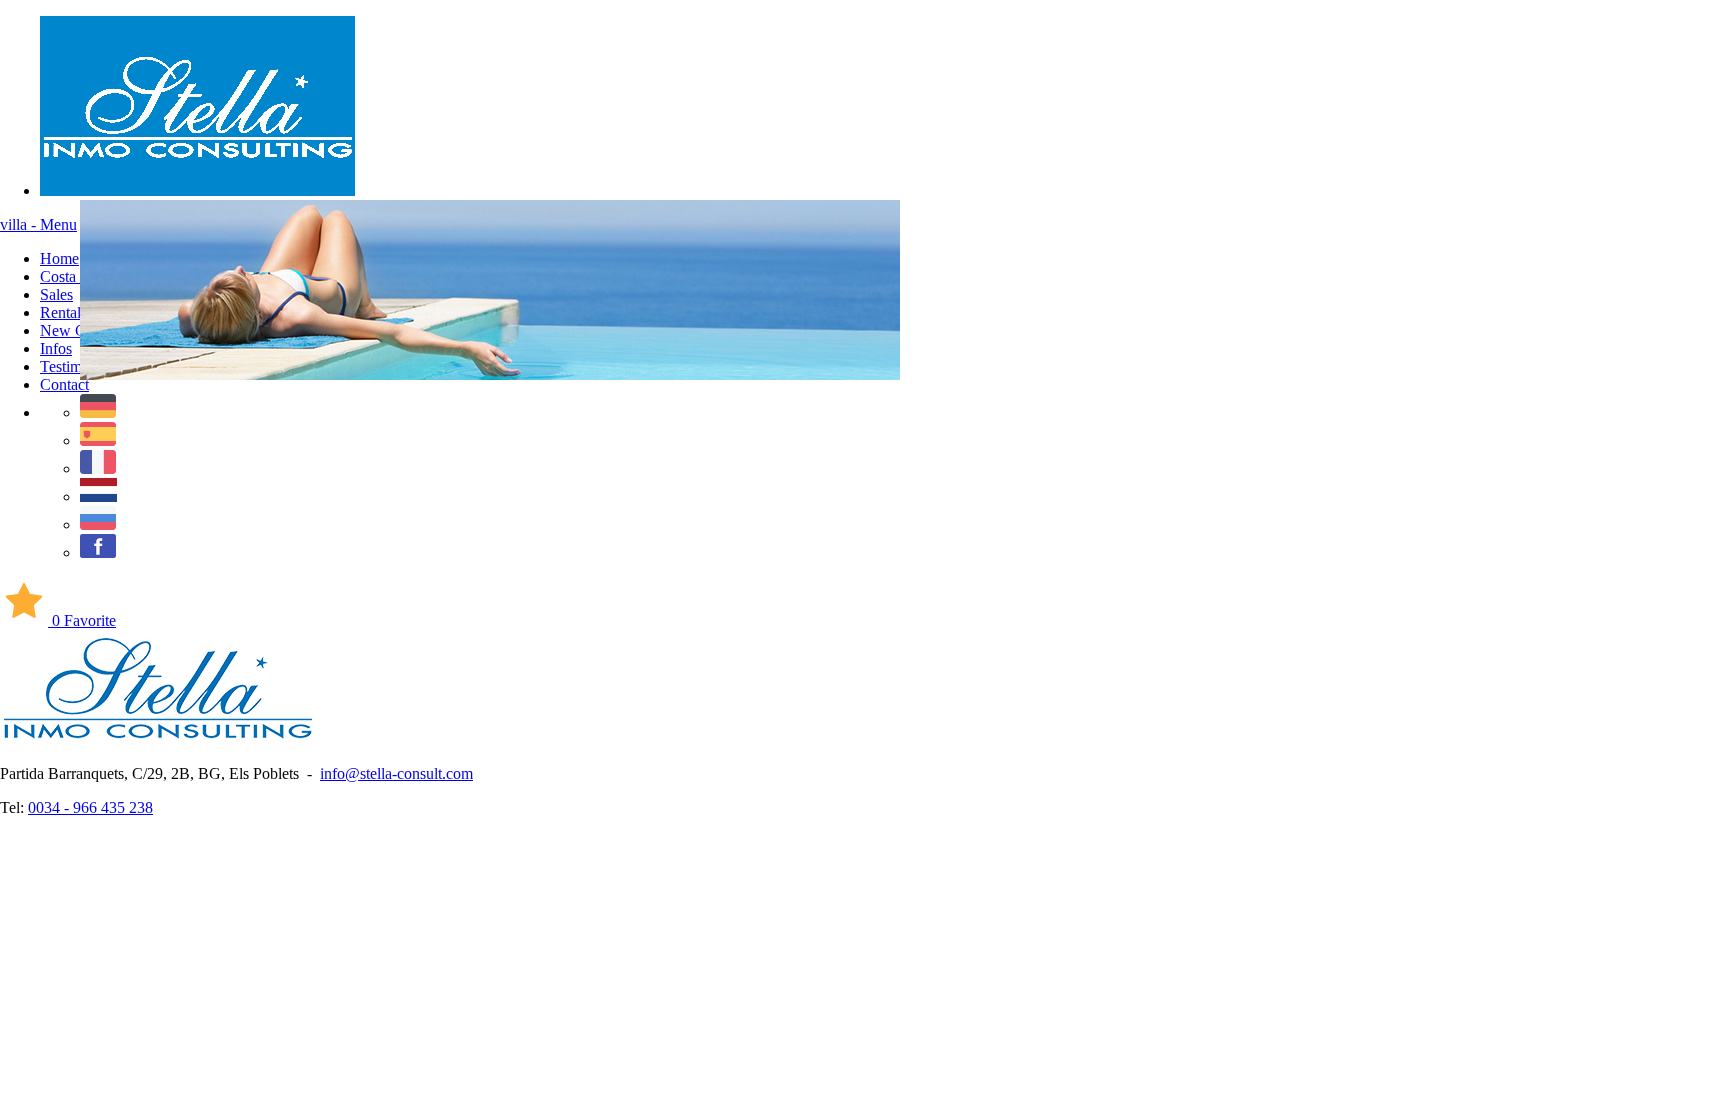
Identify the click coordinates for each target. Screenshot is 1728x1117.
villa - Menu (38, 224)
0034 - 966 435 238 (90, 807)
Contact (64, 384)
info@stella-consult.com (396, 773)
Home (59, 258)
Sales (56, 294)
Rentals (63, 312)
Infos (56, 348)
